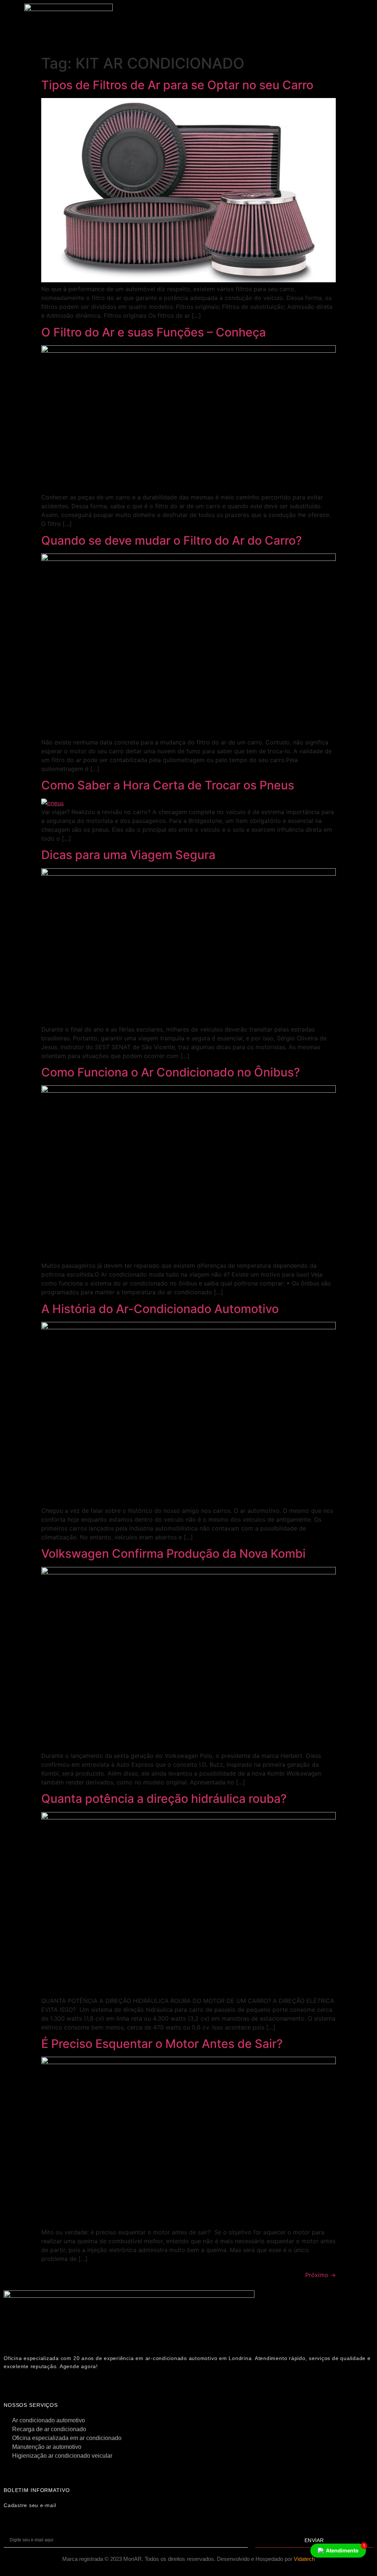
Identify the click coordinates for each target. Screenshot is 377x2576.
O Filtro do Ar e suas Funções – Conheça (154, 332)
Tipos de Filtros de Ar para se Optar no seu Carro (177, 85)
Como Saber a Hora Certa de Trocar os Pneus (168, 785)
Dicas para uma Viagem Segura (128, 855)
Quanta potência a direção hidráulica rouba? (164, 1799)
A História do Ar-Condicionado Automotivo (160, 1309)
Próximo (320, 2275)
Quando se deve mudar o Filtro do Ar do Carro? (172, 540)
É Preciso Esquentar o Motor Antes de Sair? (162, 2044)
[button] (247, 16)
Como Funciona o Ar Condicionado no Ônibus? (171, 1072)
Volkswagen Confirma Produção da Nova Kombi (173, 1554)
